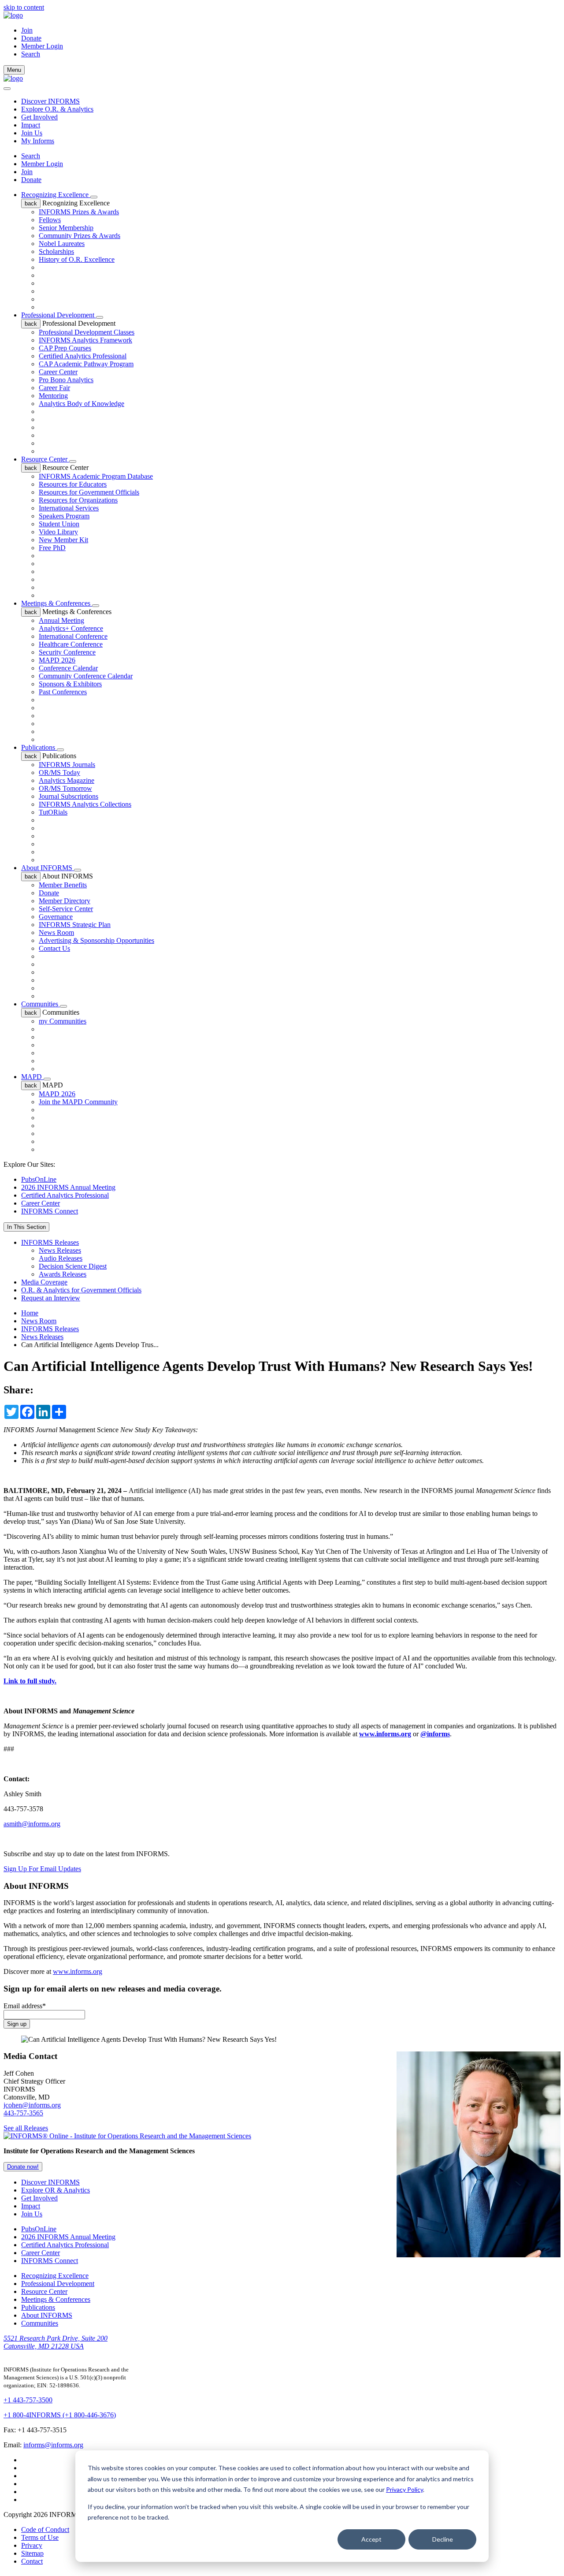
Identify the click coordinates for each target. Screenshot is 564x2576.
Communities (41, 1004)
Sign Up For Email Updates (42, 1869)
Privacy (32, 2545)
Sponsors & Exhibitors (70, 684)
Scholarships (56, 251)
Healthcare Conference (71, 644)
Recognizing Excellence (56, 195)
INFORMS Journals (67, 765)
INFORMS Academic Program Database (96, 476)
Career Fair (54, 388)
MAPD (32, 1077)
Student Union (59, 524)
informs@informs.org (53, 2445)
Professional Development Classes (87, 332)
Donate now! (23, 2167)
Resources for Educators (73, 484)
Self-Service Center (66, 909)
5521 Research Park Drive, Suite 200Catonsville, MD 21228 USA (56, 2342)
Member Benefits (63, 885)
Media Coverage (44, 1282)
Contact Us (54, 948)
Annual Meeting (61, 620)
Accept (371, 2539)
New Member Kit (63, 540)
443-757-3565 (23, 2113)
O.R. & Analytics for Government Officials (81, 1290)
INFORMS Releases (50, 1242)
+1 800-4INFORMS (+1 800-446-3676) (60, 2415)
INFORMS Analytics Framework (85, 340)
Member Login (42, 46)
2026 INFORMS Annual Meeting (68, 1187)
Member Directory (65, 901)
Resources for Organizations (78, 500)
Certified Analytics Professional (83, 356)
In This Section (26, 1227)
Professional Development (59, 315)
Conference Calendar (68, 668)
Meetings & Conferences (57, 603)
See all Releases (26, 2128)
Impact (31, 125)
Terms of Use (40, 2537)
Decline (443, 2539)
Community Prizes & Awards (80, 236)
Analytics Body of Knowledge (82, 404)
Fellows (50, 220)
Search (31, 156)
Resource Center (45, 459)
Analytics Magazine (67, 780)
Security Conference (67, 652)
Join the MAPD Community (78, 1102)
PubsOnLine (39, 1179)
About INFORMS (48, 868)
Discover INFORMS (50, 101)
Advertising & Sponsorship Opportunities (96, 940)
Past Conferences (63, 692)
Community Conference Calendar (86, 676)
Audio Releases (61, 1258)
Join (27, 30)
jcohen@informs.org (32, 2105)
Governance (56, 917)
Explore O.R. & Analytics (57, 109)
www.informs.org (78, 1971)
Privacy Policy (404, 2489)
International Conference (73, 636)
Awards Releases (63, 1274)
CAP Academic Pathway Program (86, 364)
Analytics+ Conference (71, 628)
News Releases (60, 1250)
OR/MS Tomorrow (65, 788)
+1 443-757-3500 (28, 2400)
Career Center (58, 372)
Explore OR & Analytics (56, 2190)
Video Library (58, 532)
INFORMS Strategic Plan (75, 925)
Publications (39, 747)
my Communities (63, 1021)
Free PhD (52, 548)
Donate (31, 38)
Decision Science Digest (73, 1266)
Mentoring (53, 396)
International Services (69, 508)
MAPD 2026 (57, 660)
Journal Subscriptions (69, 796)
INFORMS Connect (50, 1211)
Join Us (32, 133)
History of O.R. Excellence (77, 259)
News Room (56, 932)
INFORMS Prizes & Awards (79, 212)
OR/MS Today (59, 772)
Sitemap (32, 2553)
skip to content (24, 7)
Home (30, 1313)
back (31, 203)
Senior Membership (66, 228)
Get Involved (39, 117)
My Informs (38, 141)
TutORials (53, 812)
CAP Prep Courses (65, 348)
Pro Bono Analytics (66, 380)
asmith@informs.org (32, 1824)
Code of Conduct (45, 2529)
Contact (32, 2561)
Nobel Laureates (62, 244)
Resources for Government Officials (89, 492)
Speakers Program (64, 516)
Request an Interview (51, 1298)
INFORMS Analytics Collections (85, 804)
